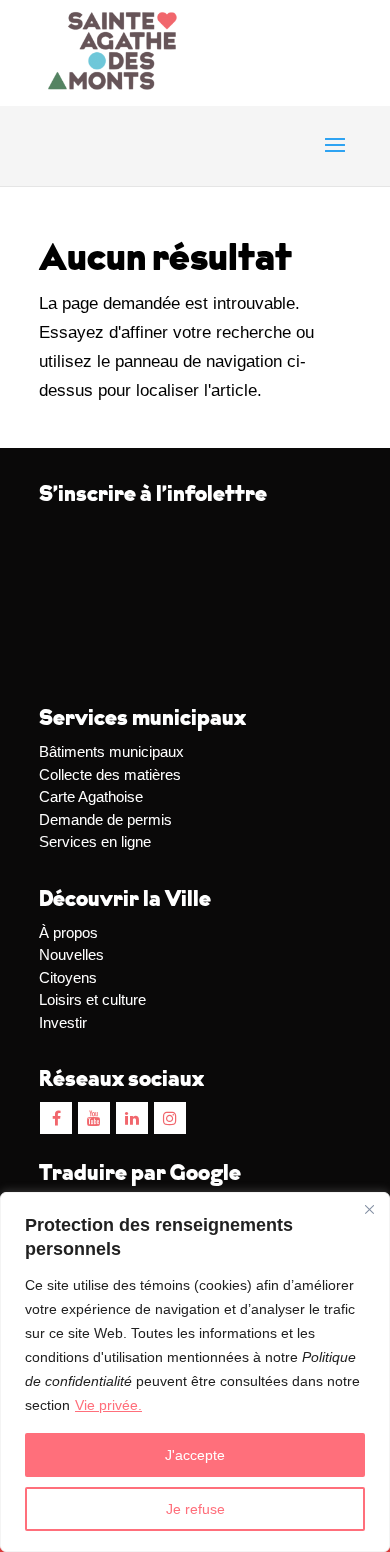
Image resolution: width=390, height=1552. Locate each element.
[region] (195, 1372)
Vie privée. (108, 1405)
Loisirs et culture (92, 999)
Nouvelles (71, 954)
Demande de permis (105, 819)
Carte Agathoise (91, 796)
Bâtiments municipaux (111, 751)
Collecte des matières (110, 774)
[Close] (369, 1209)
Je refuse (195, 1509)
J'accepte (195, 1455)
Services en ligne (95, 841)
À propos (68, 932)
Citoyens (68, 977)
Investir (63, 1022)
